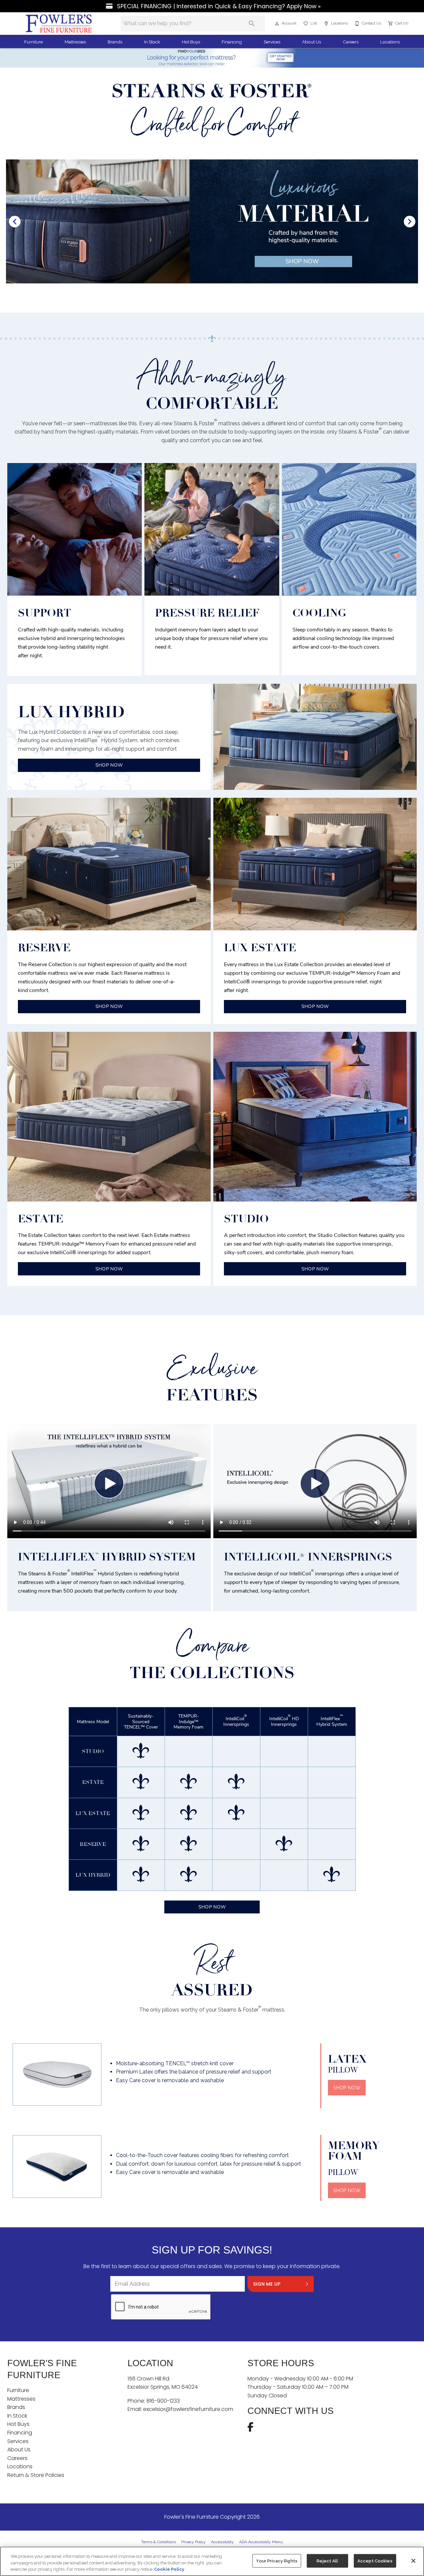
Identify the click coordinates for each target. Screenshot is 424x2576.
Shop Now (212, 1907)
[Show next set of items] (409, 221)
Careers (351, 42)
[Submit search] (252, 24)
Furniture (33, 42)
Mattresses (75, 42)
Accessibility (222, 2542)
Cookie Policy (169, 2569)
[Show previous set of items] (15, 221)
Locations (390, 42)
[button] (277, 24)
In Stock (152, 42)
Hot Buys (191, 42)
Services (272, 42)
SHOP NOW (109, 765)
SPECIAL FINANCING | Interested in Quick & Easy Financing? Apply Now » (218, 6)
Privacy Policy (193, 2542)
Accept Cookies (375, 2561)
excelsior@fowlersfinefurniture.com (188, 2409)
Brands (115, 42)
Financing (232, 42)
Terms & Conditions (159, 2542)
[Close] (413, 2561)
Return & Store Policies (36, 2475)
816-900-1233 (163, 2401)
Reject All (327, 2561)
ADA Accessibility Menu (261, 2542)
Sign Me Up (267, 2284)
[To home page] (59, 24)
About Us (312, 42)
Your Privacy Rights (277, 2561)
